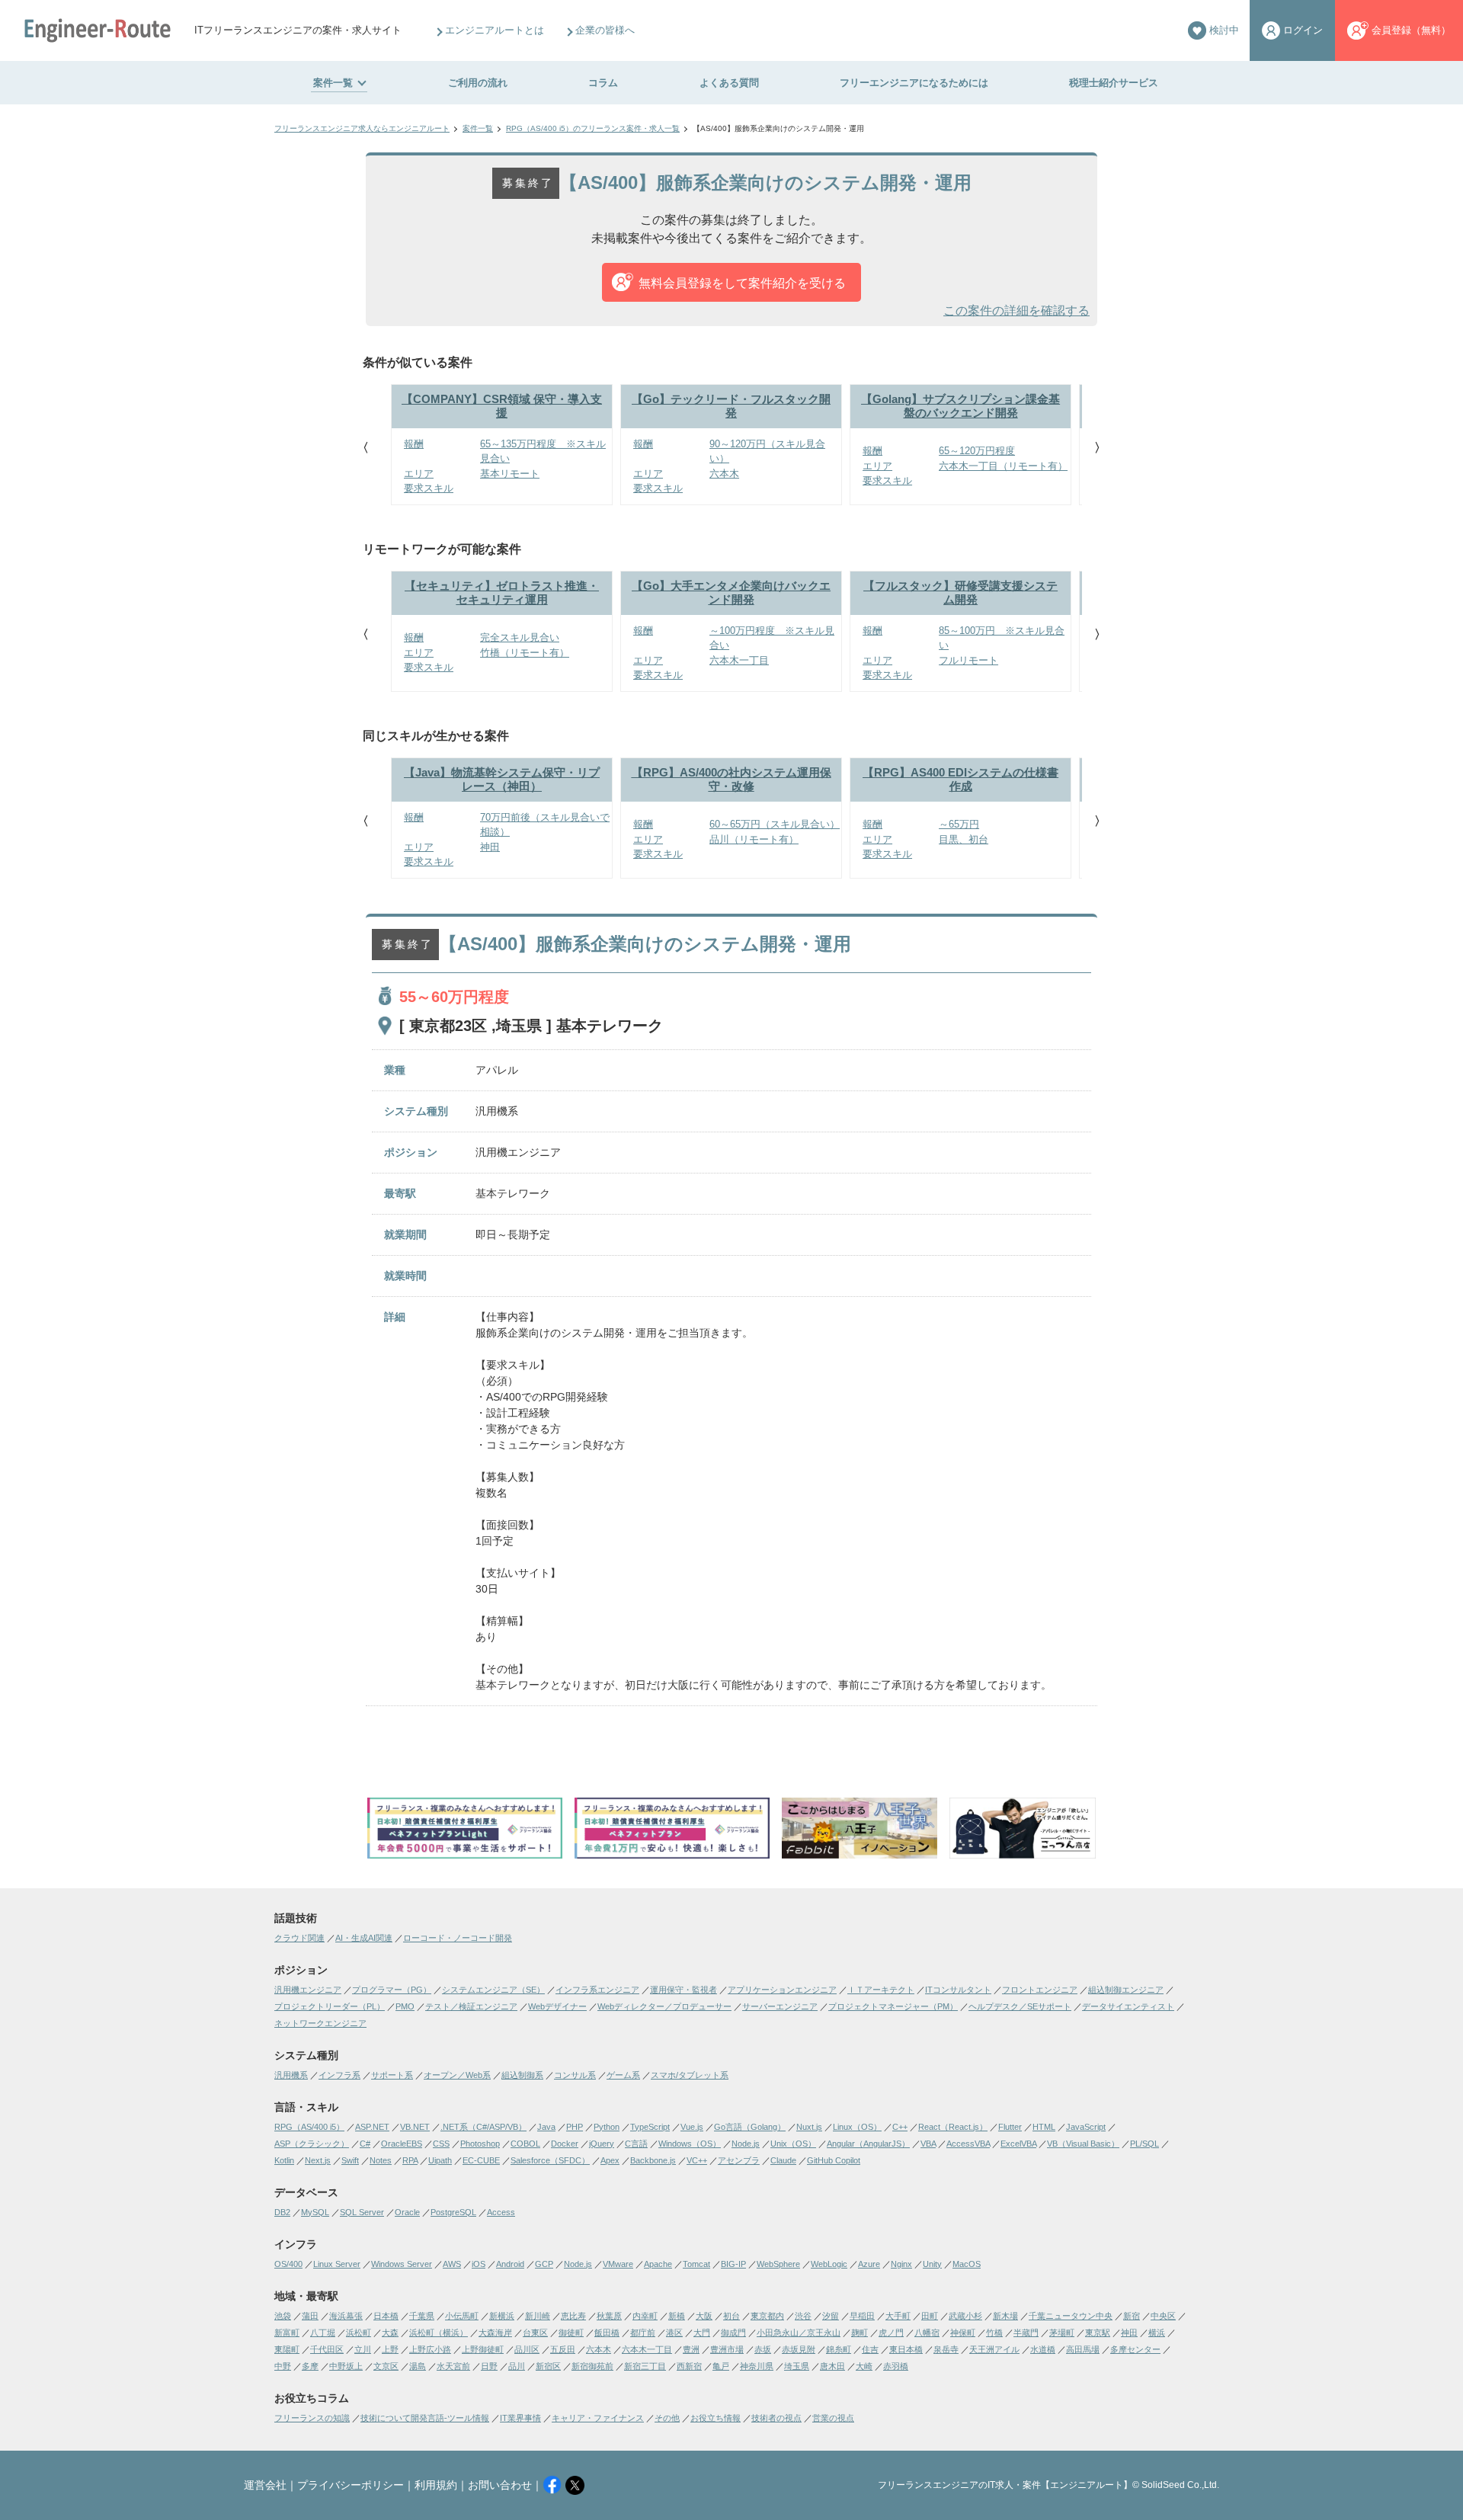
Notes (381, 2160)
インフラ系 (339, 2075)
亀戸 (721, 2366)
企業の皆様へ (605, 30)
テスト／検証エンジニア (471, 2006)
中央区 (1163, 2316)
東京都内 (767, 2316)
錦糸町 (839, 2349)
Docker (565, 2144)
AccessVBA (968, 2144)
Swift (350, 2160)
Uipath (440, 2160)
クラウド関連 (299, 1938)
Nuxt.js (809, 2127)
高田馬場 (1083, 2349)
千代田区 (327, 2349)
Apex (610, 2160)
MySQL (315, 2212)
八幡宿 (927, 2333)
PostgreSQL (453, 2212)
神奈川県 (757, 2366)
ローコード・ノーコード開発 (458, 1938)
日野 (489, 2366)
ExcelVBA (1018, 2144)
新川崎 (538, 2316)
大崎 (864, 2366)
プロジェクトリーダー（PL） (330, 2006)
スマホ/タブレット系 (690, 2075)
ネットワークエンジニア (320, 2023)
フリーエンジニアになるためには (914, 83)
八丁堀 (323, 2333)
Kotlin (284, 2160)
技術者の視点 (776, 2418)
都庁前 (643, 2333)
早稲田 (862, 2316)
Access (501, 2212)
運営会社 (265, 2485)
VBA (928, 2144)
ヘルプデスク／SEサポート (1020, 2006)
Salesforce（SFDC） (550, 2160)
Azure (869, 2264)
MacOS (967, 2264)
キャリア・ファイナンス (598, 2418)
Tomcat (696, 2264)
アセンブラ (739, 2160)
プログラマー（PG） (392, 1990)
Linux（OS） (857, 2127)
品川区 (527, 2349)
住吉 (870, 2349)
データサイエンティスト (1128, 2006)
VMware (618, 2264)
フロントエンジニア (1040, 1990)
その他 (667, 2418)
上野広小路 (430, 2349)
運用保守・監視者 (683, 1990)
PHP (575, 2127)
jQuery (602, 2144)
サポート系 (392, 2075)
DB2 (282, 2212)
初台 (731, 2316)
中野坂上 (346, 2366)
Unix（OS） (793, 2144)
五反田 (563, 2349)
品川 (517, 2366)
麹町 (860, 2333)
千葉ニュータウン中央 (1071, 2316)
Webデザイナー (557, 2006)
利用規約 (436, 2485)
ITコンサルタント (958, 1990)
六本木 (599, 2349)
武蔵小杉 (965, 2316)
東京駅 (1098, 2333)
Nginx (901, 2264)
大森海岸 (495, 2333)
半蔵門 (1026, 2333)
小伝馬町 (462, 2316)
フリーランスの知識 (312, 2418)
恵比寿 (573, 2316)
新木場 (1005, 2316)
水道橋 (1043, 2349)
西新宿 (689, 2366)
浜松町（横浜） (439, 2333)
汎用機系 (291, 2075)
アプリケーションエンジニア (782, 1990)
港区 (674, 2333)
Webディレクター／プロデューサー (664, 2006)
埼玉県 (797, 2366)
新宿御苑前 (592, 2366)
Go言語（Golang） (750, 2127)
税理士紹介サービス (1114, 83)
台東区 (535, 2333)
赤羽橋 (896, 2366)
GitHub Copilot (834, 2160)
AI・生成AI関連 (364, 1938)
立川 (363, 2349)
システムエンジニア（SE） (493, 1990)
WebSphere (778, 2264)
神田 (1129, 2333)
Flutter (1010, 2127)
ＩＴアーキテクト (881, 1990)
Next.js (318, 2160)
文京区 (386, 2366)
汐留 (831, 2316)
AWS (452, 2264)
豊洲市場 (727, 2349)
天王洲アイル (994, 2349)
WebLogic (829, 2264)
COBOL (525, 2144)
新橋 (677, 2316)
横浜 (1157, 2333)
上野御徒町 (483, 2349)
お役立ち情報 (715, 2418)
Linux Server (337, 2264)
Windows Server (402, 2264)
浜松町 (359, 2333)
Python (607, 2127)
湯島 (418, 2366)
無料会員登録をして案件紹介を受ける (742, 283)
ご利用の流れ (478, 83)
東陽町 (287, 2349)
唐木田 (832, 2366)
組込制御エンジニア (1126, 1990)
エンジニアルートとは (495, 30)
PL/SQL (1144, 2144)
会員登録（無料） (1411, 30)
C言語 (636, 2144)
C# (365, 2144)
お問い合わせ (500, 2485)
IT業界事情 (520, 2418)
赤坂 (763, 2349)
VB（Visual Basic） (1083, 2144)
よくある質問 (729, 83)
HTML (1044, 2127)
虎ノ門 (891, 2333)
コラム (603, 83)
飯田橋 (607, 2333)
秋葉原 (609, 2316)
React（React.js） (953, 2127)
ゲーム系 (623, 2075)
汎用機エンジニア (308, 1990)
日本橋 (386, 2316)
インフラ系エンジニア (597, 1990)
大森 (390, 2333)
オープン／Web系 (457, 2075)
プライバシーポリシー (351, 2485)
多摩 (310, 2366)
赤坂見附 (799, 2349)
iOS (479, 2264)
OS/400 (288, 2264)
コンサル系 (575, 2075)
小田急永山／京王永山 (799, 2333)
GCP (544, 2264)
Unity (932, 2264)
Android (510, 2264)
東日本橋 (906, 2349)
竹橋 (994, 2333)
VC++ (697, 2160)
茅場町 (1062, 2333)
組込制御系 (522, 2075)
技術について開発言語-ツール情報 (425, 2418)
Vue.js (692, 2127)
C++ (900, 2127)
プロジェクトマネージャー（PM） (893, 2006)
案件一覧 (333, 83)
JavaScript (1086, 2127)
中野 (283, 2366)
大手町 (898, 2316)
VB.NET (415, 2127)
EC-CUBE (481, 2160)
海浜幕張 (346, 2316)
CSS (441, 2144)
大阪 (704, 2316)
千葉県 (422, 2316)
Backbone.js (653, 2160)
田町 (930, 2316)
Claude (783, 2160)
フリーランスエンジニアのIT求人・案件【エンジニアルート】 (1005, 2485)
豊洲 (691, 2349)
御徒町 (571, 2333)
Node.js (746, 2144)
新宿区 (548, 2366)
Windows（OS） (690, 2144)
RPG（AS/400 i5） (309, 2127)
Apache (658, 2264)
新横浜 (502, 2316)
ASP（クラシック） (312, 2144)
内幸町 (645, 2316)
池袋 (283, 2316)
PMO (405, 2006)
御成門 (733, 2333)
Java (546, 2127)
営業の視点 (833, 2418)
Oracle (407, 2212)
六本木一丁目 (647, 2349)
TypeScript (650, 2127)
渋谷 (803, 2316)
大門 (702, 2333)
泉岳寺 (946, 2349)
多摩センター (1135, 2349)
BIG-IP (733, 2264)
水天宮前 (453, 2366)
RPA (410, 2160)
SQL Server (362, 2212)
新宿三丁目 (645, 2366)
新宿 (1132, 2316)
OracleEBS (402, 2144)
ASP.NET (372, 2127)
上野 (390, 2349)
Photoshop (480, 2144)
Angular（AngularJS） (868, 2144)
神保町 (963, 2333)
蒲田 (310, 2316)
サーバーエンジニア (780, 2006)
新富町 (287, 2333)
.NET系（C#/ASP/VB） (483, 2127)
